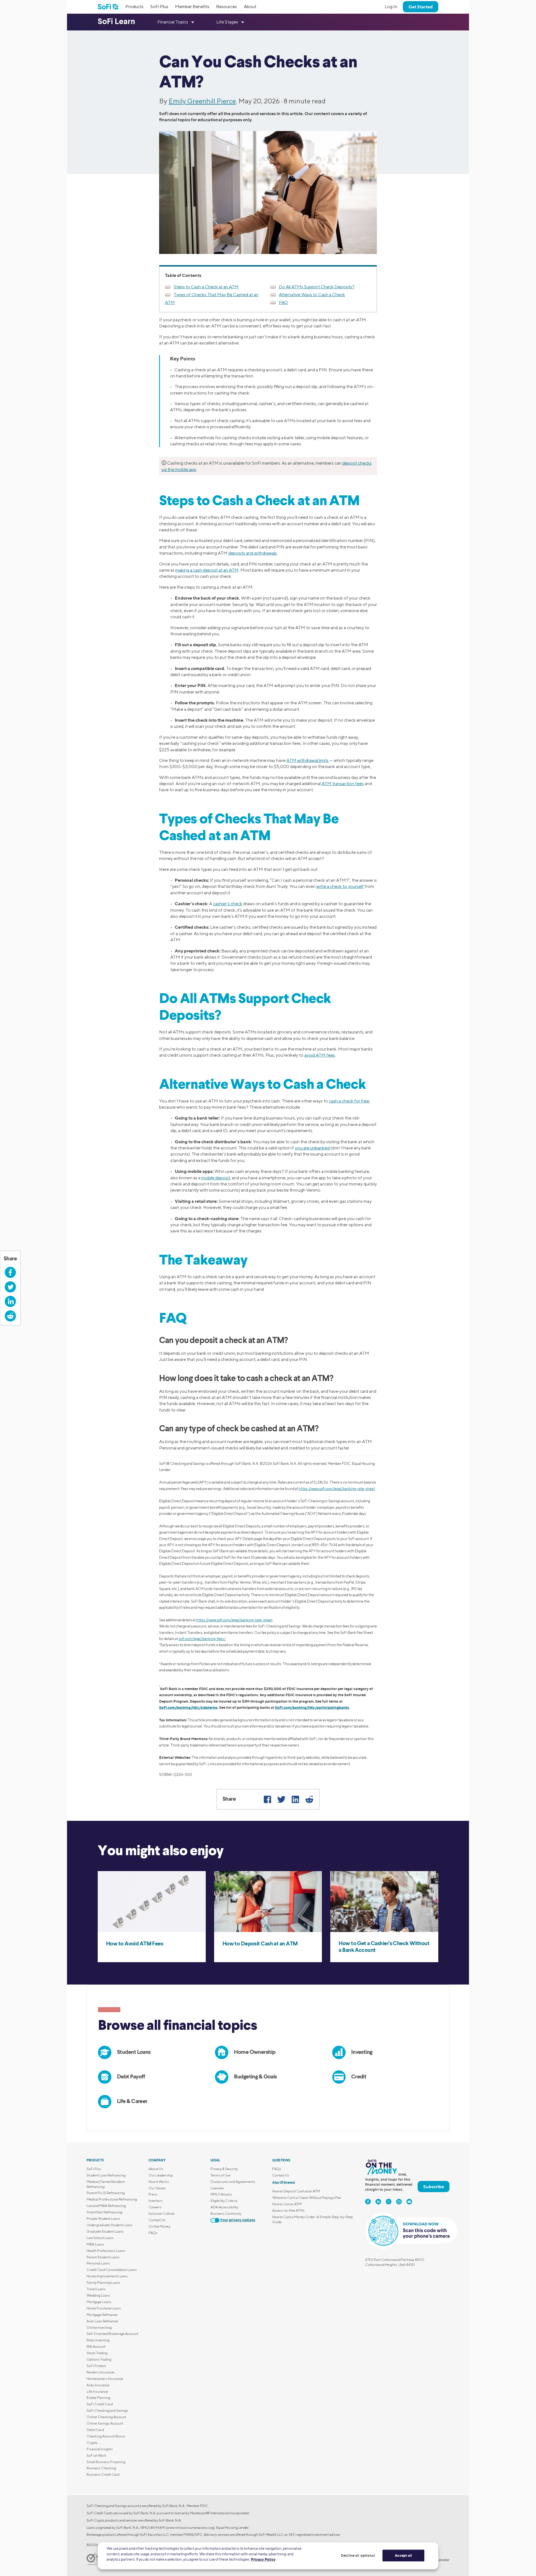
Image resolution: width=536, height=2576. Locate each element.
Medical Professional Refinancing (112, 2199)
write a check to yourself (340, 886)
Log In (391, 7)
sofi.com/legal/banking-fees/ (202, 1639)
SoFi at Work (96, 2455)
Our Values (157, 2188)
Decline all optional (358, 2555)
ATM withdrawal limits (308, 760)
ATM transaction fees (343, 784)
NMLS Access (221, 2194)
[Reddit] (309, 1799)
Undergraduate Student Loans (110, 2225)
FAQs (153, 2233)
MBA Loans (95, 2244)
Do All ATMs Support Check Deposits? (317, 287)
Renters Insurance (100, 2372)
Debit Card (95, 2430)
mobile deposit (216, 1178)
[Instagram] (399, 2202)
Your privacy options (238, 2220)
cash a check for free (349, 1101)
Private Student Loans (103, 2219)
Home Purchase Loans (104, 2308)
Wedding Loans (98, 2295)
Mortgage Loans (99, 2302)
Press (153, 2194)
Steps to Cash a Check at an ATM (206, 287)
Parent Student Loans (103, 2257)
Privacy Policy (263, 2559)
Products (134, 7)
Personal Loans (98, 2263)
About (250, 7)
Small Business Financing (106, 2462)
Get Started (421, 7)
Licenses (217, 2188)
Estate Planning (98, 2398)
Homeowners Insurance (105, 2379)
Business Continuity (226, 2213)
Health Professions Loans (106, 2251)
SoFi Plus (159, 7)
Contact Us (157, 2220)
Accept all (403, 2555)
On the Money (159, 2226)
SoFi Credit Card (100, 2404)
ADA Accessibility (224, 2207)
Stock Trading (97, 2353)
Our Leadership (161, 2175)
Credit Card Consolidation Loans (112, 2270)
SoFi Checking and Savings (107, 2410)
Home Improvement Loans (107, 2276)
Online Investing (99, 2327)
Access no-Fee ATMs (288, 2210)
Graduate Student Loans (105, 2231)
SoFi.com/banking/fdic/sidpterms (188, 1707)
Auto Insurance (98, 2385)
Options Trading (99, 2359)
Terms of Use (221, 2175)
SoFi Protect (96, 2366)
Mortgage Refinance (102, 2315)
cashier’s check (228, 904)
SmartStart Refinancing (104, 2212)
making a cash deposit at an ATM (207, 570)
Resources (227, 7)
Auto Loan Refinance (102, 2321)
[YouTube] (409, 2202)
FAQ (283, 302)
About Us (156, 2169)
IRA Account (96, 2346)
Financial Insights (100, 2449)
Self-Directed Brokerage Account (112, 2334)
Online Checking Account (106, 2417)
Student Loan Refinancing (106, 2175)
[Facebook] (267, 1799)
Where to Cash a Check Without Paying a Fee (307, 2198)
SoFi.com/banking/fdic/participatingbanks (312, 1707)
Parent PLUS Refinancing (106, 2193)
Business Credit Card (103, 2474)
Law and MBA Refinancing (106, 2206)
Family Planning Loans (103, 2282)
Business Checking (101, 2468)
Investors (156, 2201)
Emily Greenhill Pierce (202, 101)
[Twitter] (281, 1799)
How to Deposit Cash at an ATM (296, 2191)
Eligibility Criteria (224, 2201)
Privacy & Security (224, 2169)
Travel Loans (96, 2289)
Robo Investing (98, 2340)
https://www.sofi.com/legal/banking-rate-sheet (337, 1489)
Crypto (92, 2443)
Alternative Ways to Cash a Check (312, 295)
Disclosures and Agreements (233, 2182)
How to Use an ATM (287, 2204)
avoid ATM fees (320, 1055)
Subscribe (434, 2187)
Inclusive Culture (161, 2213)
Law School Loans (100, 2238)
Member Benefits (192, 7)
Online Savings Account (105, 2423)
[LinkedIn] (295, 1799)
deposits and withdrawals (253, 553)
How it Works (159, 2182)
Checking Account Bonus (106, 2436)
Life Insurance (97, 2391)
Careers (155, 2207)
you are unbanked (312, 1148)
